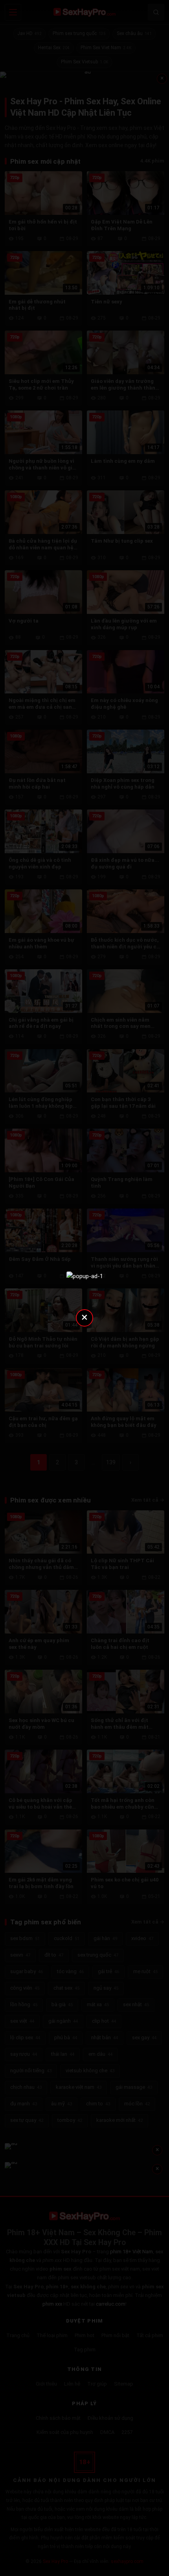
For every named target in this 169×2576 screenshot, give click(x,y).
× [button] (84, 1317)
